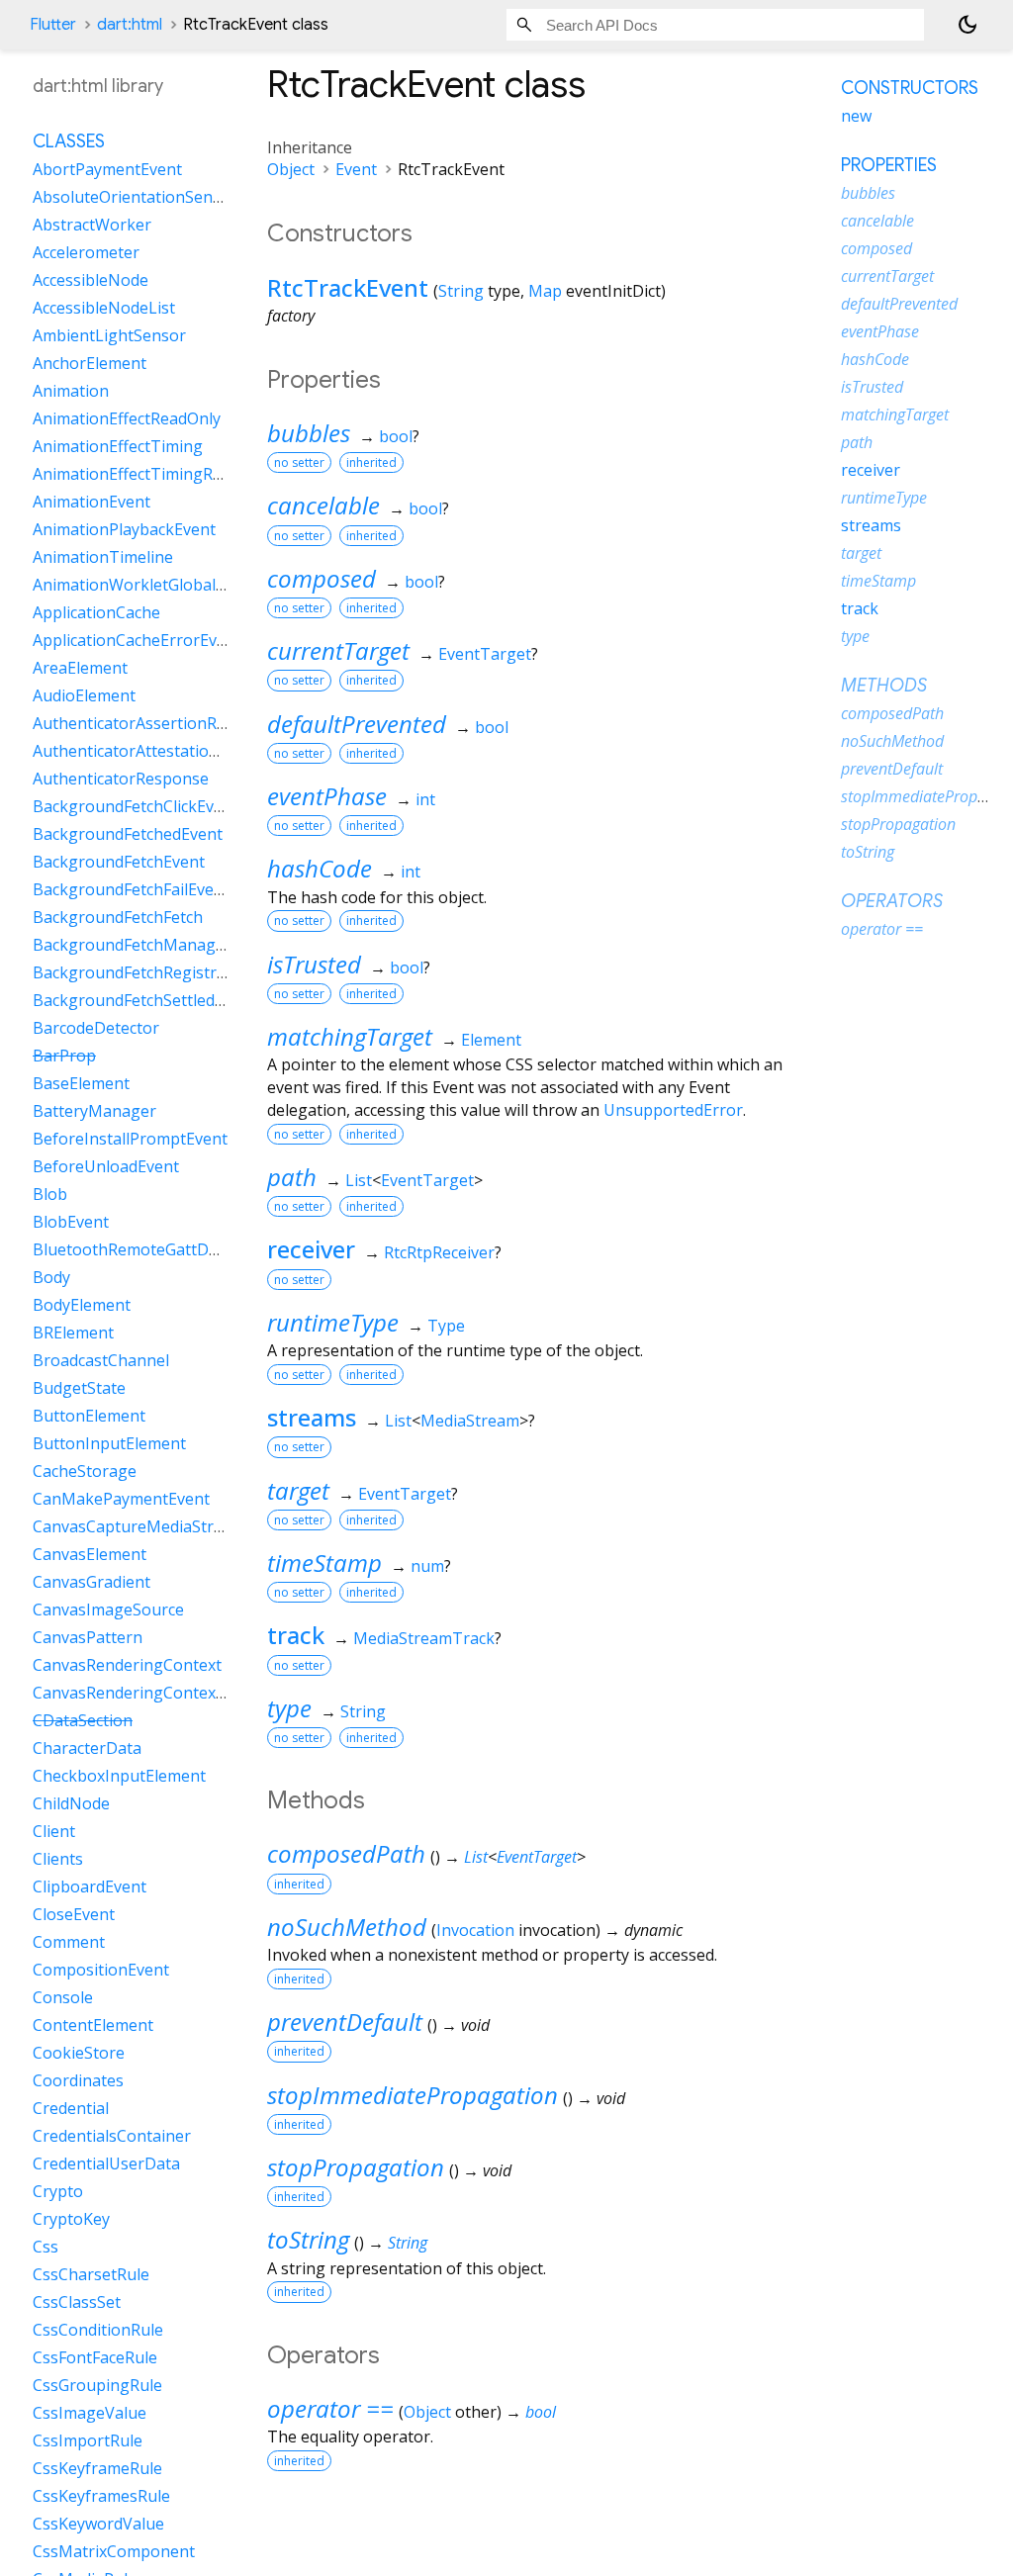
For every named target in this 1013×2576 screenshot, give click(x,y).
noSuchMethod (347, 1927)
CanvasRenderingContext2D (138, 1693)
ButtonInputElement (109, 1443)
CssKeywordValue (98, 2524)
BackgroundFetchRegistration (144, 972)
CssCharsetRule (91, 2274)
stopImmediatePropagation (413, 2095)
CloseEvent (74, 1914)
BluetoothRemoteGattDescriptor (154, 1249)
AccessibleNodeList (104, 308)
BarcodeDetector (96, 1028)
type (289, 1708)
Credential (71, 2108)
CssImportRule (88, 2440)
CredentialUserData (106, 2163)
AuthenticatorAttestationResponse (162, 751)
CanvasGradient (92, 1582)
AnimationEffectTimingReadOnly (153, 474)
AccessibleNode (91, 280)
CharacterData (87, 1748)
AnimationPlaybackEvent (124, 529)
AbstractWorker (92, 225)
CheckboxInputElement (119, 1776)
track (296, 1635)
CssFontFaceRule (95, 2357)
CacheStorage (85, 1471)
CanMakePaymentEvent (121, 1499)
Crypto (58, 2191)
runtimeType (333, 1322)
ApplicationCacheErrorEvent (137, 640)
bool (396, 436)
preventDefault (345, 2022)
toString (308, 2239)
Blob (50, 1194)
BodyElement (82, 1305)
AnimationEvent (92, 502)
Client (54, 1831)
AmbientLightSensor (109, 335)
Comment (69, 1942)
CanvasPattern (88, 1637)
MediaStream (470, 1421)
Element (491, 1040)
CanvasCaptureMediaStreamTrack (160, 1526)
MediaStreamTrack (424, 1638)
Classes (69, 141)
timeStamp (324, 1563)
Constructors (910, 88)
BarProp (64, 1056)
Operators (892, 901)
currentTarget (338, 650)
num (427, 1566)
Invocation (475, 1930)
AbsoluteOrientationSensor (135, 197)
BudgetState (79, 1388)
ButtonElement (89, 1416)
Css (46, 2247)
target (298, 1490)
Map (545, 291)
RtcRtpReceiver (439, 1252)
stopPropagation (356, 2167)
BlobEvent (71, 1222)
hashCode (320, 868)
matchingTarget (350, 1036)
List (359, 1180)
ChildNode (71, 1803)
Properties (889, 165)
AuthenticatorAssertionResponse (156, 723)
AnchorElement (90, 363)
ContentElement (93, 2025)
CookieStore (79, 2053)
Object (291, 169)
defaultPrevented (357, 724)
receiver (311, 1249)
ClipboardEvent (90, 1886)
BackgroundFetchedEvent (128, 834)
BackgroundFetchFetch (118, 917)
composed (322, 578)
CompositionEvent (101, 1970)
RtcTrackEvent (348, 287)
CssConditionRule (98, 2330)
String (461, 291)
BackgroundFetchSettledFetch (143, 1000)
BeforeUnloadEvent (106, 1166)
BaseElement (81, 1083)
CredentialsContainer (112, 2136)
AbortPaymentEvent (107, 169)
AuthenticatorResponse (121, 779)
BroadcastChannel (101, 1360)
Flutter (53, 25)
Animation (71, 391)
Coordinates (78, 2080)
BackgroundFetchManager (132, 945)
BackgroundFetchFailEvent (131, 889)
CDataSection (83, 1720)
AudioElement (84, 695)
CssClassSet (77, 2302)
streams (312, 1417)
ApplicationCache (96, 612)
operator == (330, 2408)
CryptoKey (71, 2219)
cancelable (323, 505)
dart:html (130, 25)
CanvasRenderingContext (127, 1665)
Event (356, 169)
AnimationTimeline (103, 557)
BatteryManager (94, 1111)
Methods (884, 686)
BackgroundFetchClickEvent (136, 806)
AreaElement (80, 668)
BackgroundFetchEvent (119, 862)
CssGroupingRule (97, 2385)
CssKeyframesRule (101, 2496)
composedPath (346, 1853)
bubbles (309, 433)
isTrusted (314, 964)
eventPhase (327, 796)
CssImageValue (90, 2413)
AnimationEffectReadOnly (127, 418)
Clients (58, 1859)
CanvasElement (90, 1554)
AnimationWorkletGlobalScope (146, 585)
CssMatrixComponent (114, 2551)
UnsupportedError (673, 1110)
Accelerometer (86, 252)
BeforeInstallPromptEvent (130, 1139)
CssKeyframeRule (97, 2468)
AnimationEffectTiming (118, 446)
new (856, 116)
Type (446, 1326)
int (425, 799)
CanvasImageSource (108, 1610)
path (292, 1177)
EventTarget (485, 654)
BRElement (73, 1333)
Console (63, 1997)
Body (51, 1277)
